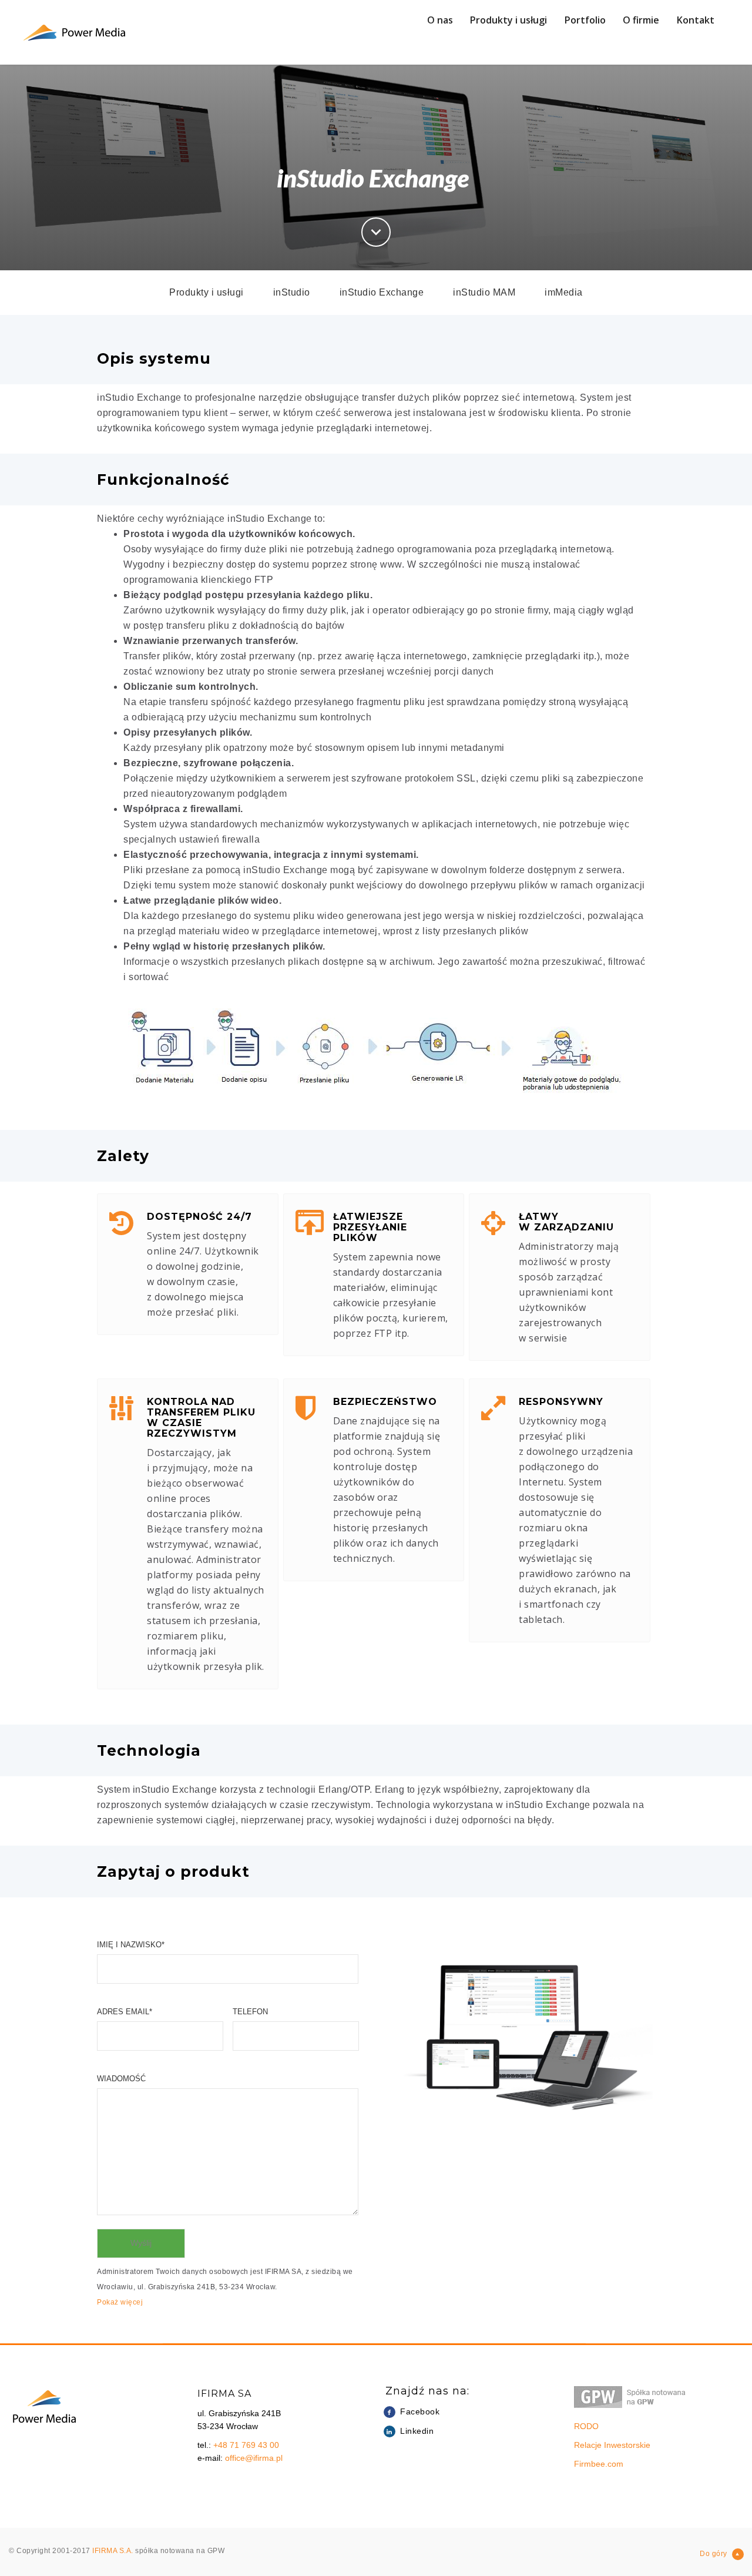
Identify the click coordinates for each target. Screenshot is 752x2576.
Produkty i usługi (508, 20)
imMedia (564, 292)
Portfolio (585, 20)
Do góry (714, 2554)
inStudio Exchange (382, 292)
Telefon (250, 2012)
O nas (440, 20)
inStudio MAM (484, 292)
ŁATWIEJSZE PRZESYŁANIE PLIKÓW (370, 1227)
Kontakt (696, 20)
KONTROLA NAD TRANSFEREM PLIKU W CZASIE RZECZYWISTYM (201, 1418)
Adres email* (125, 2012)
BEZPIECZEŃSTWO (385, 1402)
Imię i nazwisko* (131, 1945)
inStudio (292, 292)
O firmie (641, 20)
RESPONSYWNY (561, 1402)
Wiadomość (121, 2079)
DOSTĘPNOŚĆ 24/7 (199, 1217)
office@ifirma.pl (254, 2458)
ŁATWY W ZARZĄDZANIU (566, 1222)
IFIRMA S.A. (114, 2551)
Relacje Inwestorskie (612, 2445)
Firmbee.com (599, 2464)
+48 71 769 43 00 (246, 2445)
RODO (586, 2426)
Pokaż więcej (120, 2302)
